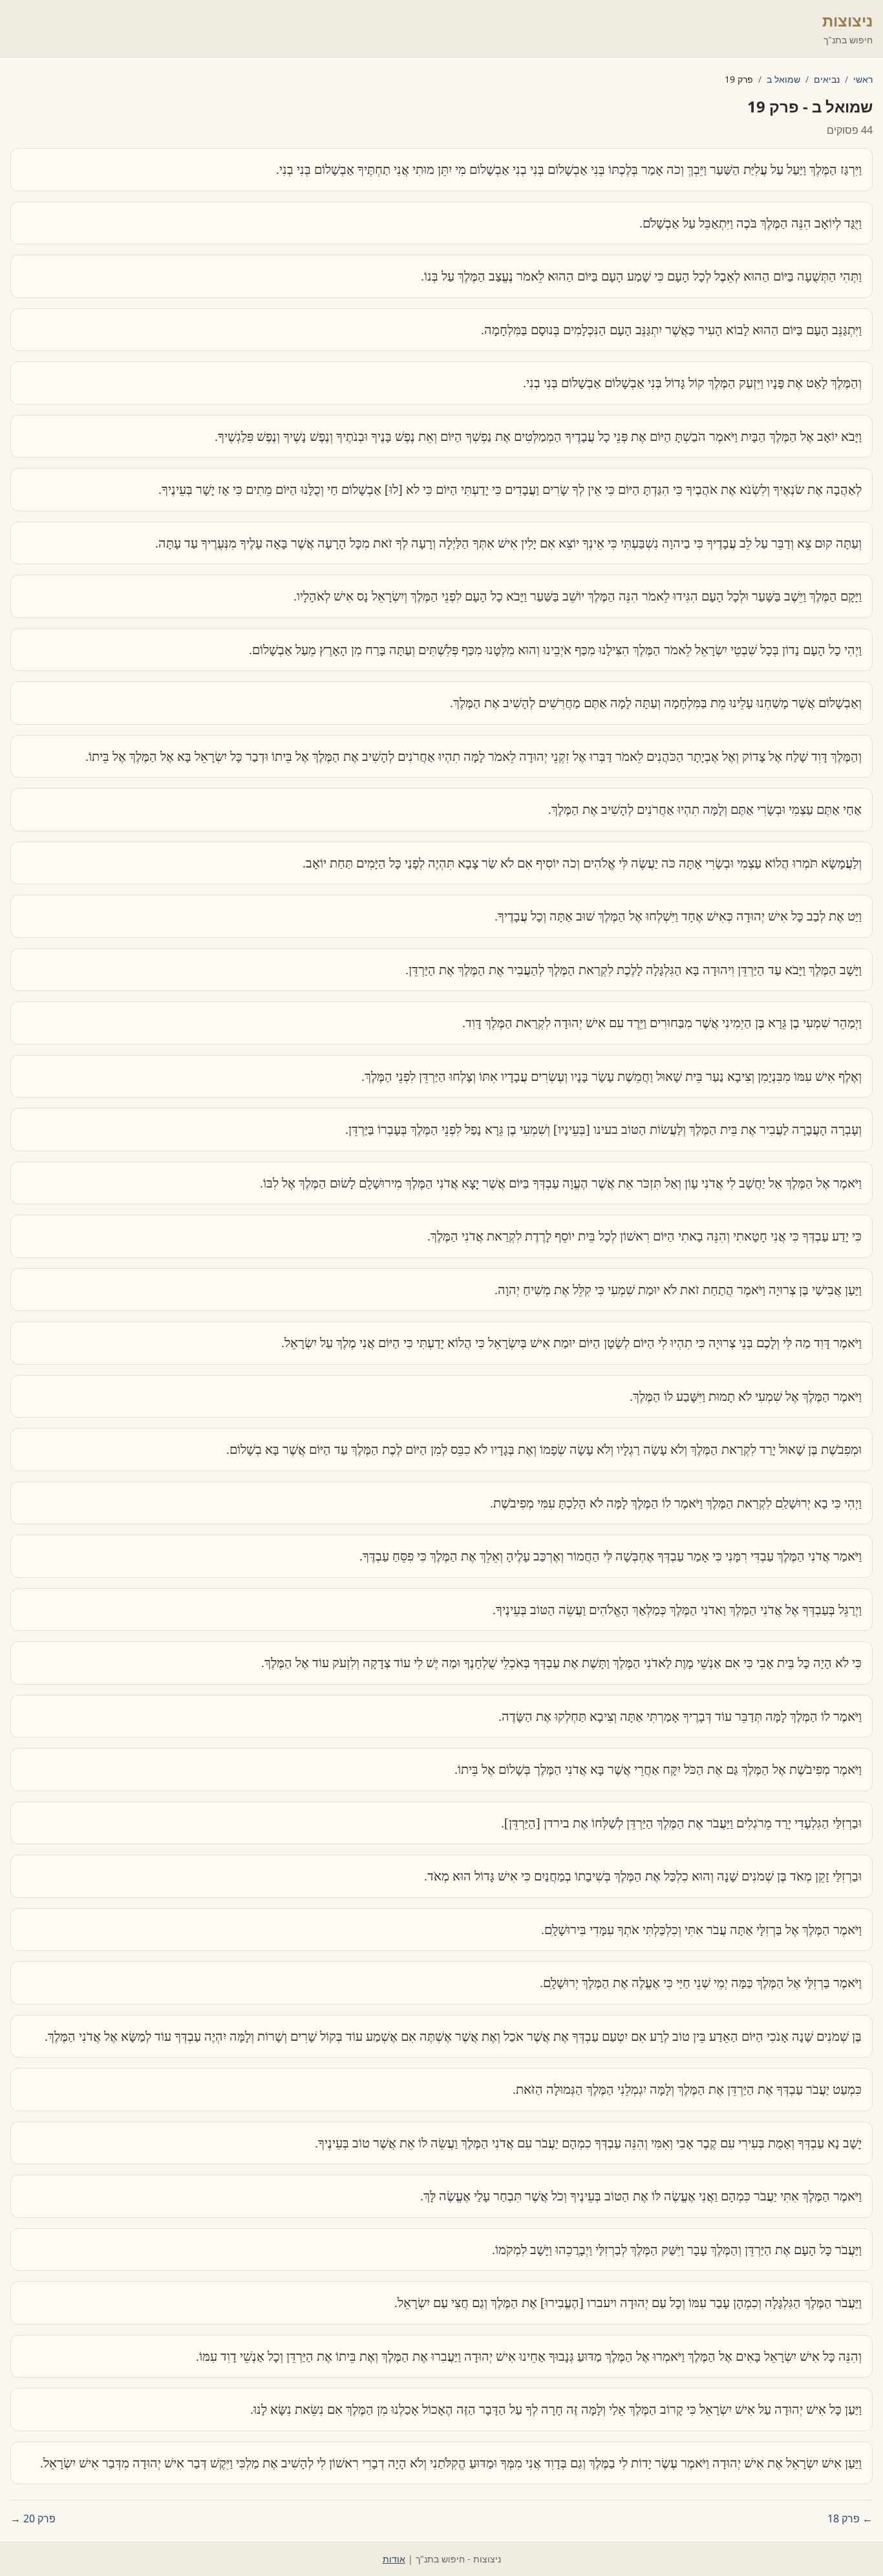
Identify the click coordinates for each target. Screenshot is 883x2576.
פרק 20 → (33, 2518)
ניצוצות (847, 20)
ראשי (863, 79)
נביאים (827, 79)
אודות (394, 2559)
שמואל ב (783, 79)
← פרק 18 (850, 2518)
